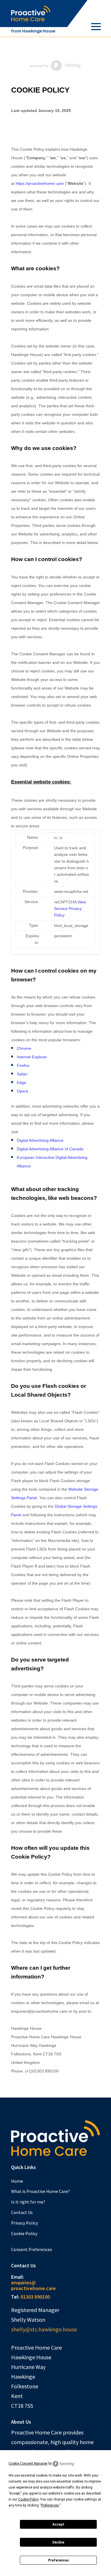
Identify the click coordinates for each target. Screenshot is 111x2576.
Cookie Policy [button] (28, 2499)
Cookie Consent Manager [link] (28, 2464)
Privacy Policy (24, 2223)
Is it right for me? (28, 2202)
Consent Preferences (32, 2249)
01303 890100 (35, 2297)
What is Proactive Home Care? (40, 2191)
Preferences (58, 2560)
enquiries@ (23, 2283)
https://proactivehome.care (40, 183)
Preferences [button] (50, 2505)
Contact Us (22, 2212)
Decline (58, 2542)
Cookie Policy (24, 2233)
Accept (58, 2524)
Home (17, 2181)
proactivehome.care (33, 2288)
